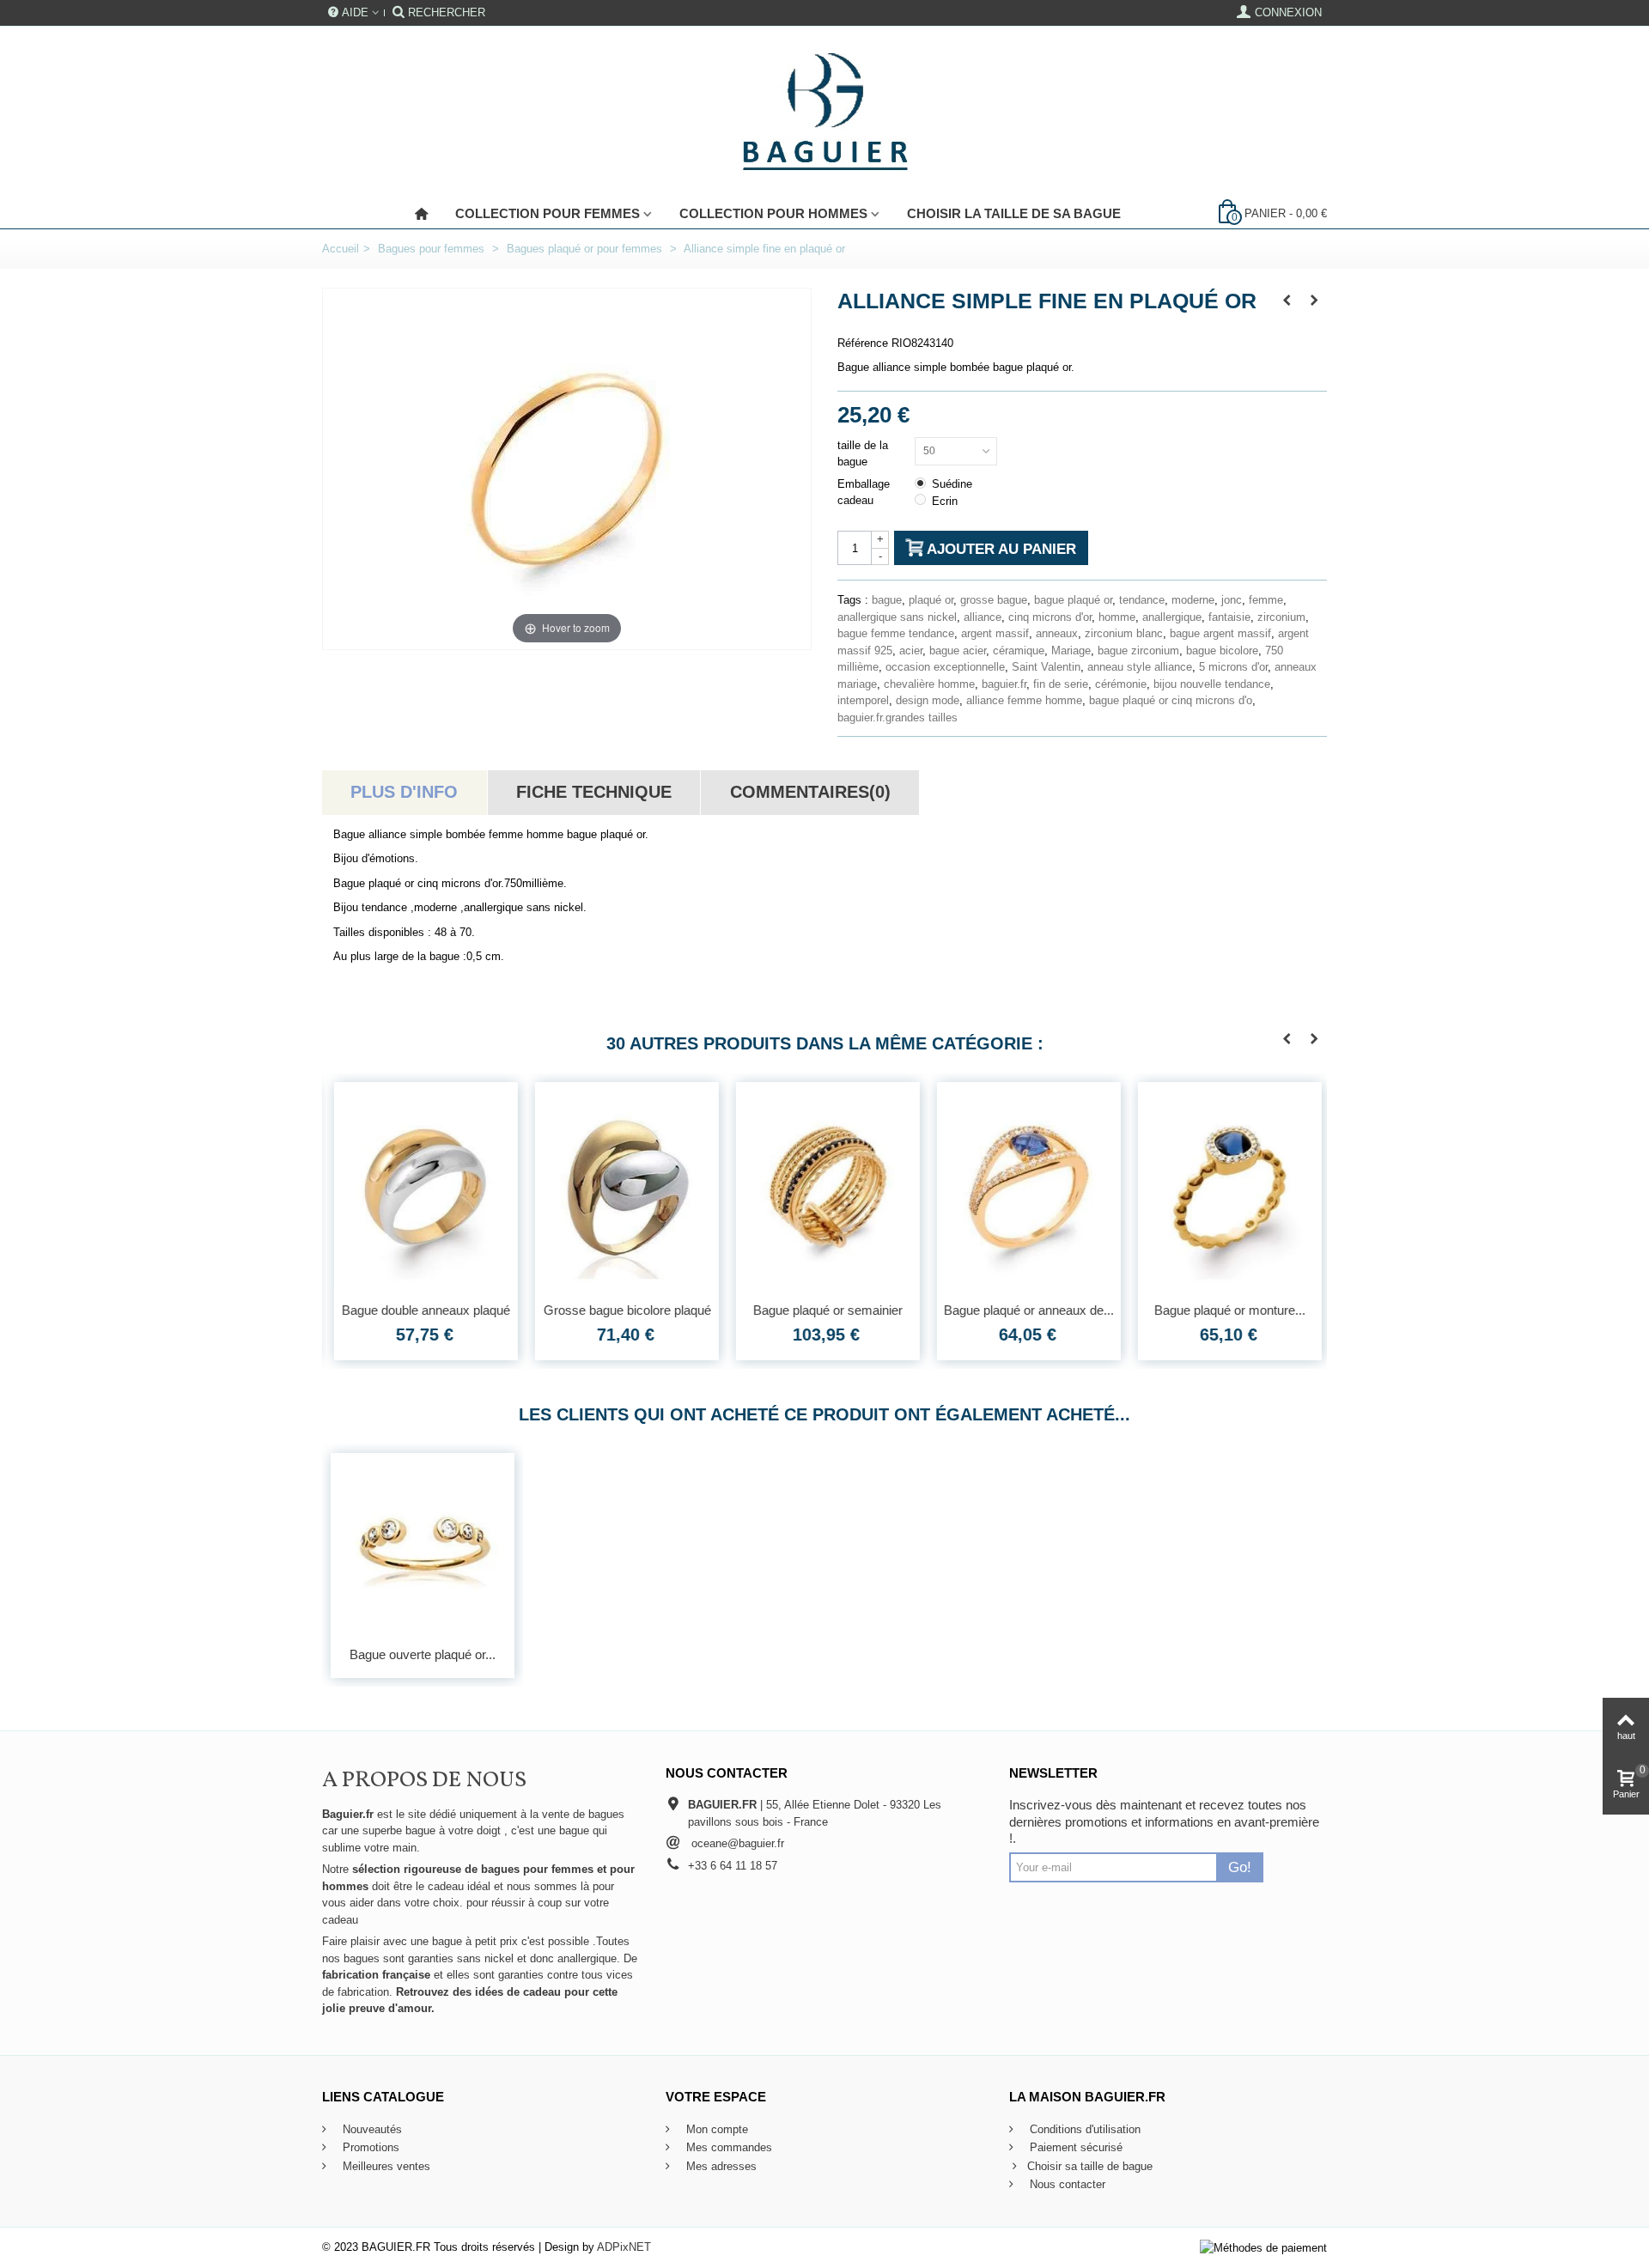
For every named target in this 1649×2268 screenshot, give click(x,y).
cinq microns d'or (1050, 617)
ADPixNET (624, 2247)
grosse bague (994, 600)
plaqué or (931, 600)
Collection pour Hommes (773, 213)
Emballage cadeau (864, 493)
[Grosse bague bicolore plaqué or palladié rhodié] (624, 1187)
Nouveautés (371, 2129)
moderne (1193, 600)
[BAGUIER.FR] (825, 112)
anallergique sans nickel (897, 617)
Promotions (369, 2147)
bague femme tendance (896, 633)
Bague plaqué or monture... (1226, 1310)
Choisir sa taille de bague (1090, 2166)
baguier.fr (1004, 684)
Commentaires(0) (810, 792)
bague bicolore (1222, 651)
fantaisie (1229, 617)
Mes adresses (720, 2166)
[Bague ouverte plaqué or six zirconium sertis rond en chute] (423, 1545)
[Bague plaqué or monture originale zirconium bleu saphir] (1226, 1187)
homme (1117, 617)
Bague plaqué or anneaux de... (1025, 1310)
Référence (863, 343)
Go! (1240, 1867)
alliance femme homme (1024, 700)
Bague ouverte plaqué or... (423, 1654)
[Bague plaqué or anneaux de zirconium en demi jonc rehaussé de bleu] (1025, 1187)
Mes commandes (727, 2147)
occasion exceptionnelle (945, 667)
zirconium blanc (1124, 633)
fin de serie (1061, 684)
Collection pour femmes (548, 213)
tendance (1142, 600)
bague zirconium (1138, 651)
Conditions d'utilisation (1083, 2129)
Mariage (1071, 651)
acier (911, 651)
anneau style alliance (1140, 667)
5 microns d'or (1233, 667)
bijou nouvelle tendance (1212, 684)
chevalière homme (929, 684)
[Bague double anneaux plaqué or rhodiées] (423, 1187)
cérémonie (1121, 684)
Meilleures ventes (385, 2166)
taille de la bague (863, 454)
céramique (1019, 651)
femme (1266, 600)
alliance (983, 617)
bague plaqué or (1073, 600)
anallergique (1172, 617)
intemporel (863, 700)
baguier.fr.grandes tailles (898, 717)
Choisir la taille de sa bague (1014, 213)
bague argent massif (1220, 633)
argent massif (995, 633)
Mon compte (715, 2129)
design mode (928, 700)
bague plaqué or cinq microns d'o (1171, 700)
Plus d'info (404, 792)
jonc (1232, 600)
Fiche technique (594, 792)
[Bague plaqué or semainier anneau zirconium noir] (824, 1187)
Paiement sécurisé (1074, 2147)
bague (887, 600)
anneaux (1057, 633)
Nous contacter (1066, 2184)
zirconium (1281, 617)
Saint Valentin (1046, 667)
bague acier (958, 651)
